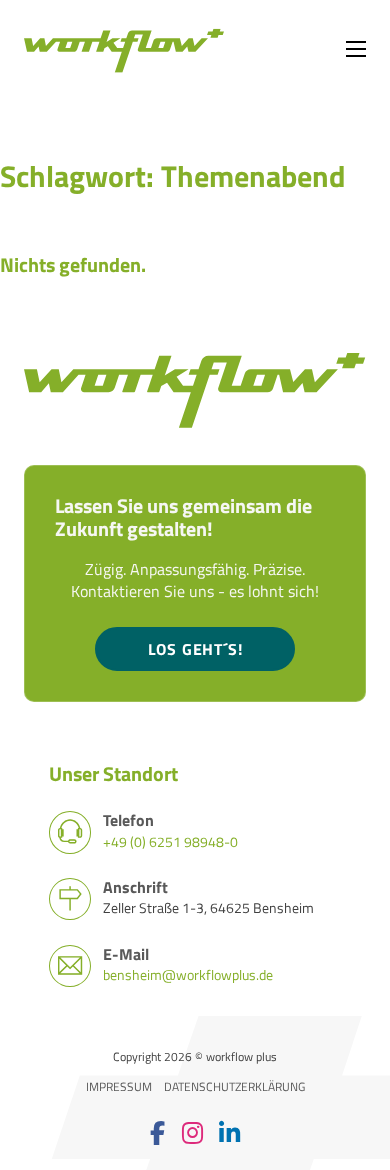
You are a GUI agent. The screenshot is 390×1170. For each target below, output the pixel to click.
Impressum (119, 1087)
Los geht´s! (195, 649)
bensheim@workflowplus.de (188, 974)
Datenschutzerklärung (234, 1087)
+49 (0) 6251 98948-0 (170, 841)
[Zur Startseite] (124, 48)
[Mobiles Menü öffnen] (356, 49)
